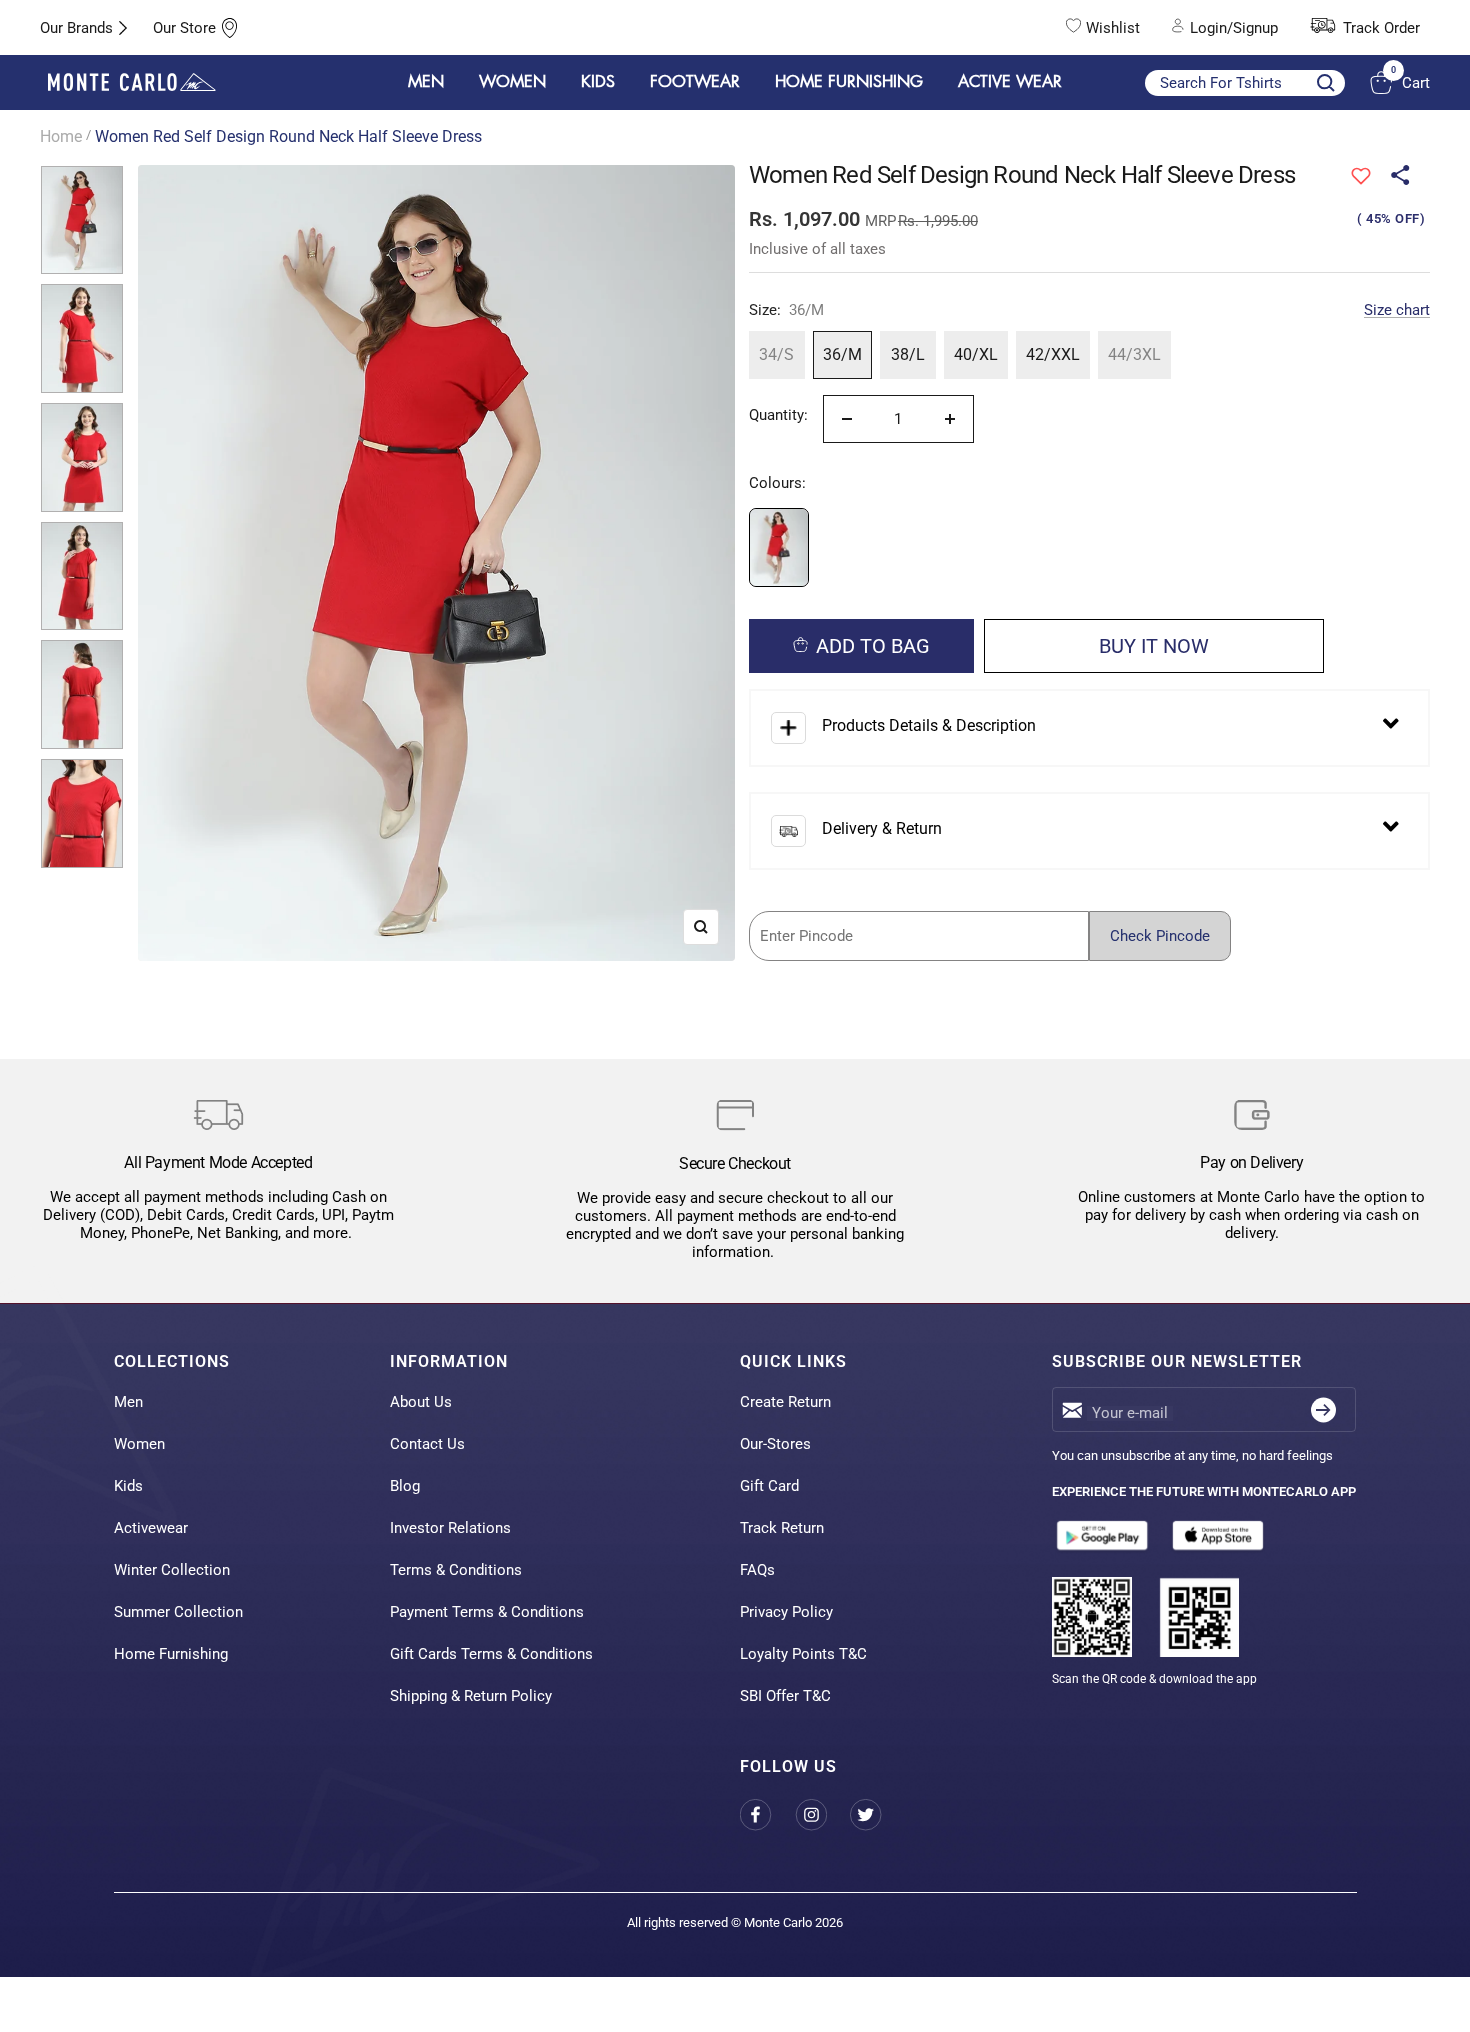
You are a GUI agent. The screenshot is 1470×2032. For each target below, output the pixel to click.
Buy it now (1154, 646)
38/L (908, 354)
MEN (426, 82)
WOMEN (512, 82)
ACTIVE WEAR (1010, 82)
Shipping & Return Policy (471, 1696)
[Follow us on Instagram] (822, 1814)
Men (128, 1402)
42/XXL (1053, 354)
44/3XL (1134, 354)
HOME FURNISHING (849, 82)
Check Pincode (1160, 936)
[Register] (1323, 1409)
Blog (405, 1486)
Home (61, 136)
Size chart (1397, 310)
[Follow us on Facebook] (767, 1814)
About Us (421, 1402)
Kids (128, 1486)
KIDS (598, 82)
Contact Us (427, 1444)
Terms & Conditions (456, 1570)
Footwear (695, 82)
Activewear (151, 1528)
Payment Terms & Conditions (487, 1612)
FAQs (757, 1570)
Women (139, 1444)
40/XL (976, 354)
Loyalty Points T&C (803, 1654)
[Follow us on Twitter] (877, 1814)
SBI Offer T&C (785, 1696)
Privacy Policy (786, 1612)
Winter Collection (172, 1570)
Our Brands (76, 28)
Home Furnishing (171, 1654)
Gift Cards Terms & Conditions (491, 1654)
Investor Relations (450, 1528)
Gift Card (769, 1486)
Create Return (785, 1402)
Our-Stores (775, 1444)
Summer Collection (178, 1612)
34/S (776, 354)
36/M (842, 354)
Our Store (184, 28)
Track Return (782, 1528)
